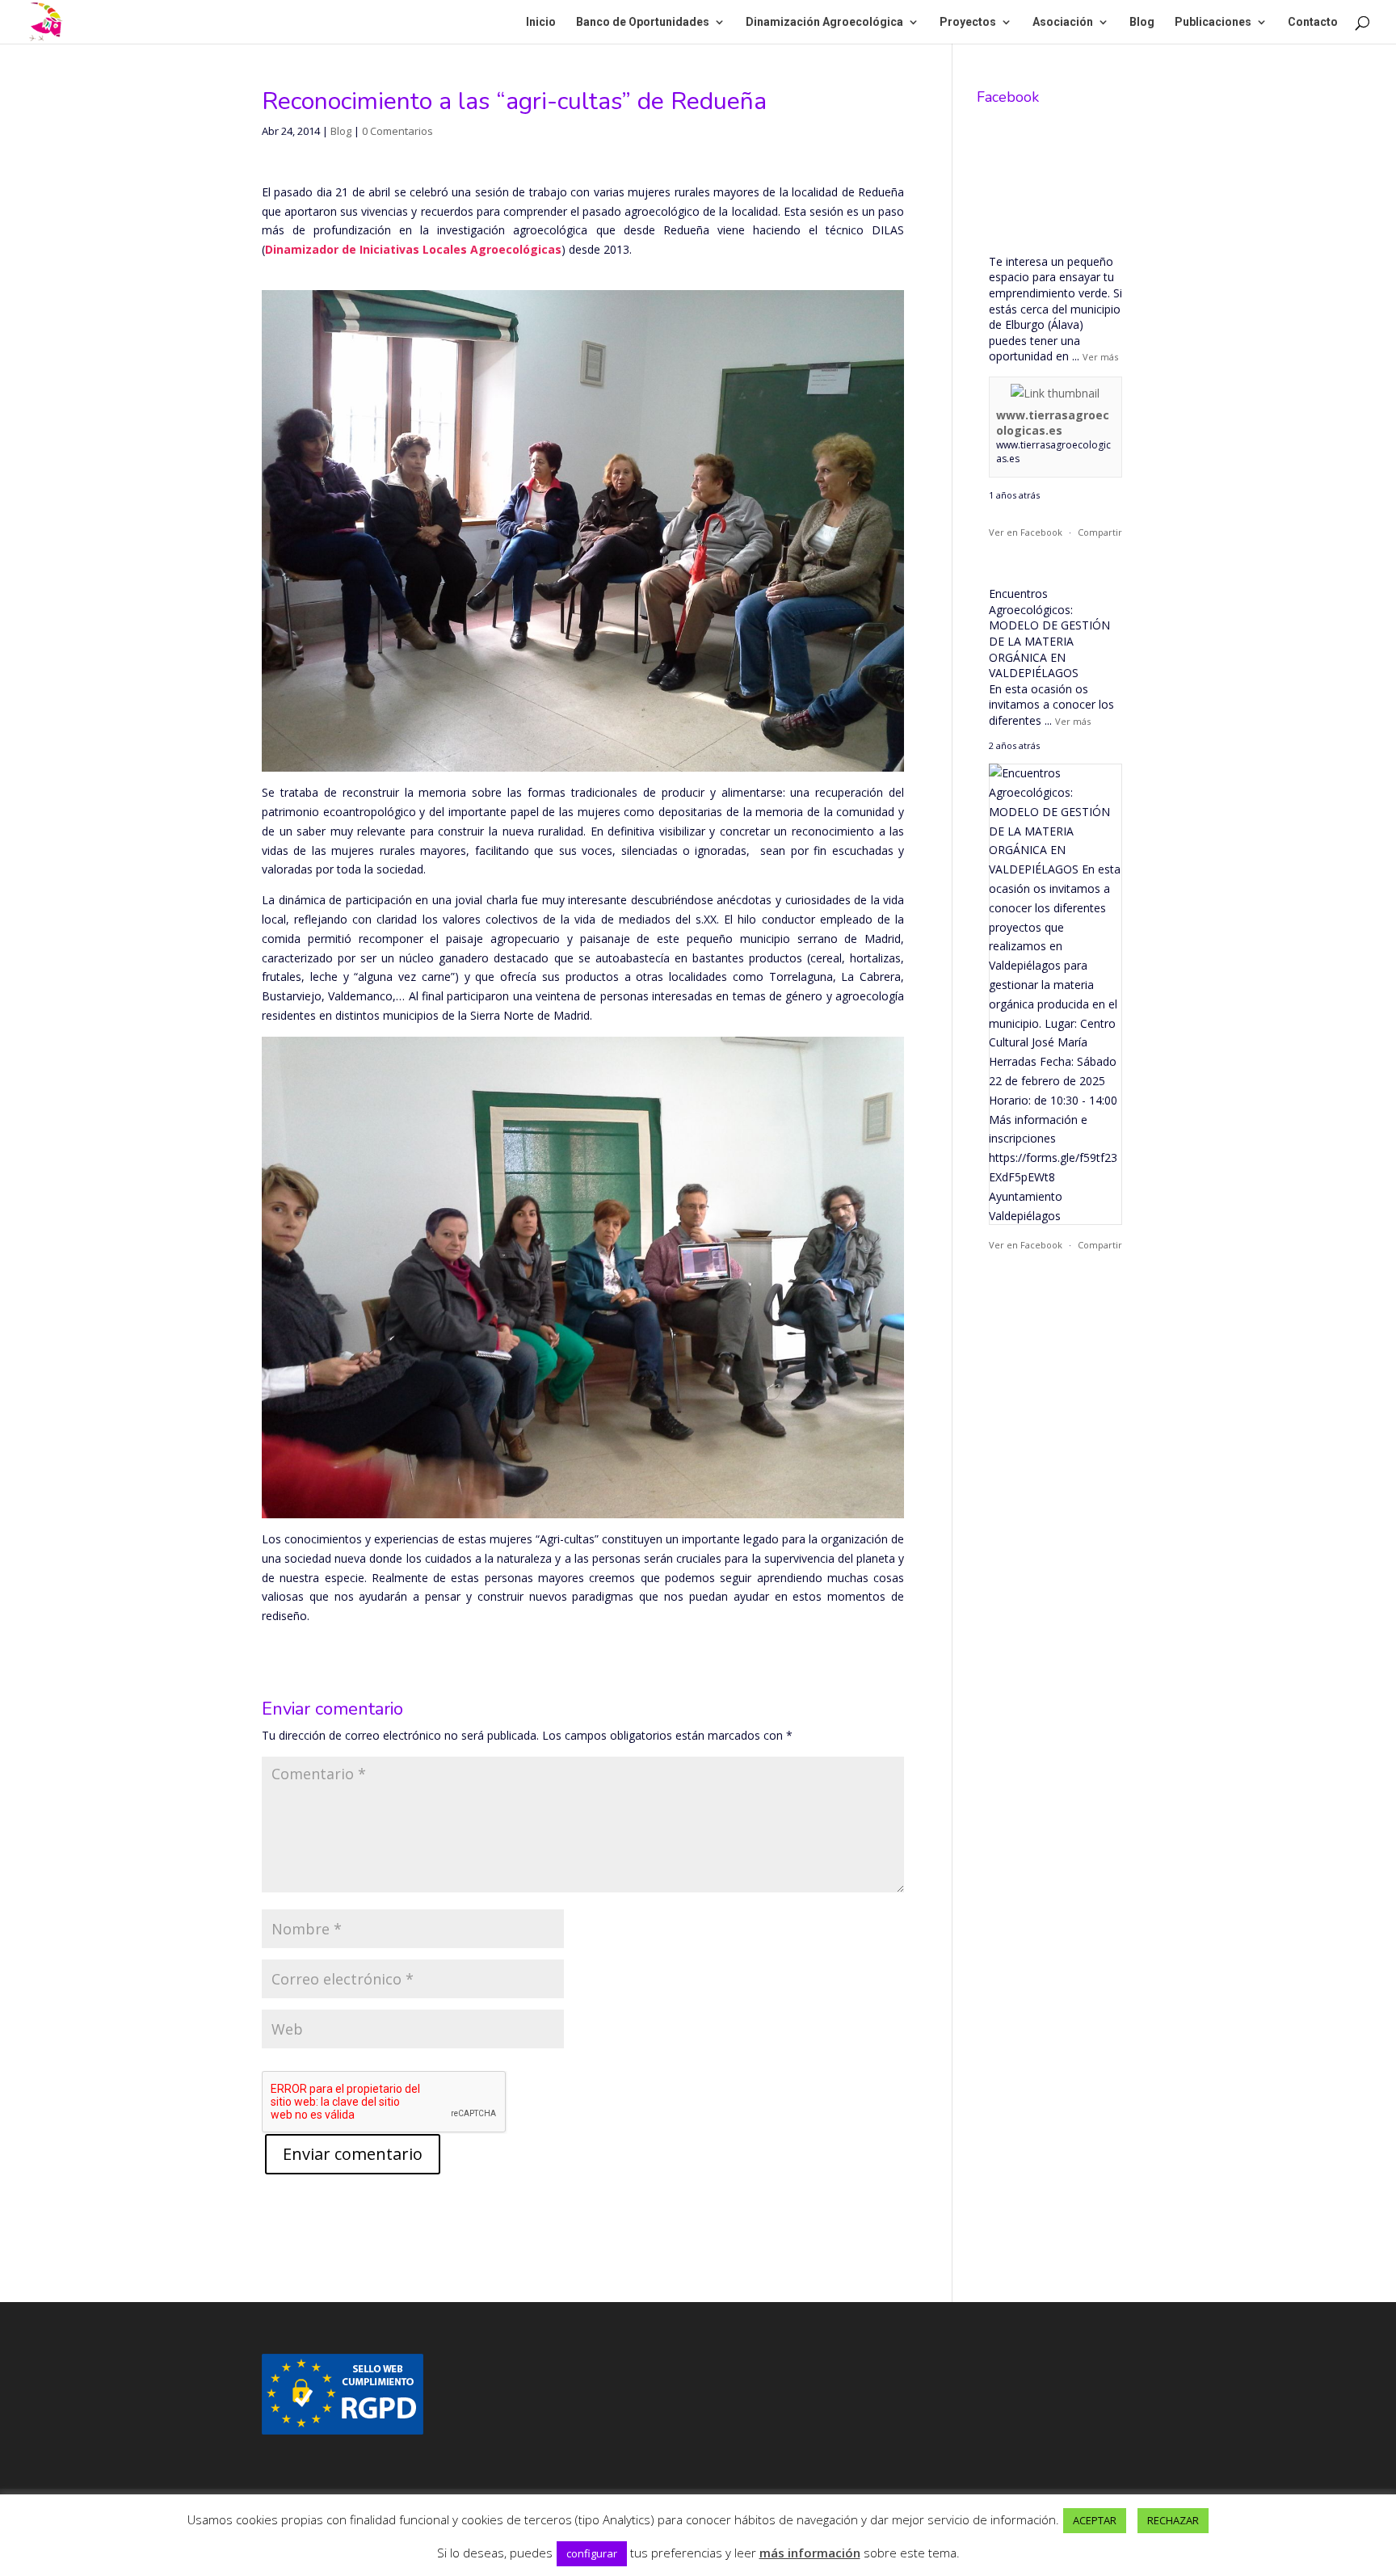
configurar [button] (592, 2553)
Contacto (1313, 22)
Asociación (1063, 22)
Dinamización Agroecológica (824, 22)
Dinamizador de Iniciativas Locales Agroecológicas (413, 249)
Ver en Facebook (1026, 532)
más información (810, 2553)
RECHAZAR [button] (1173, 2520)
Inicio (541, 22)
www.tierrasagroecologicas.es (1053, 423)
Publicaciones (1213, 22)
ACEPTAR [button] (1095, 2520)
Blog (1142, 22)
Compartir (1100, 532)
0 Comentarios (397, 131)
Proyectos (968, 22)
